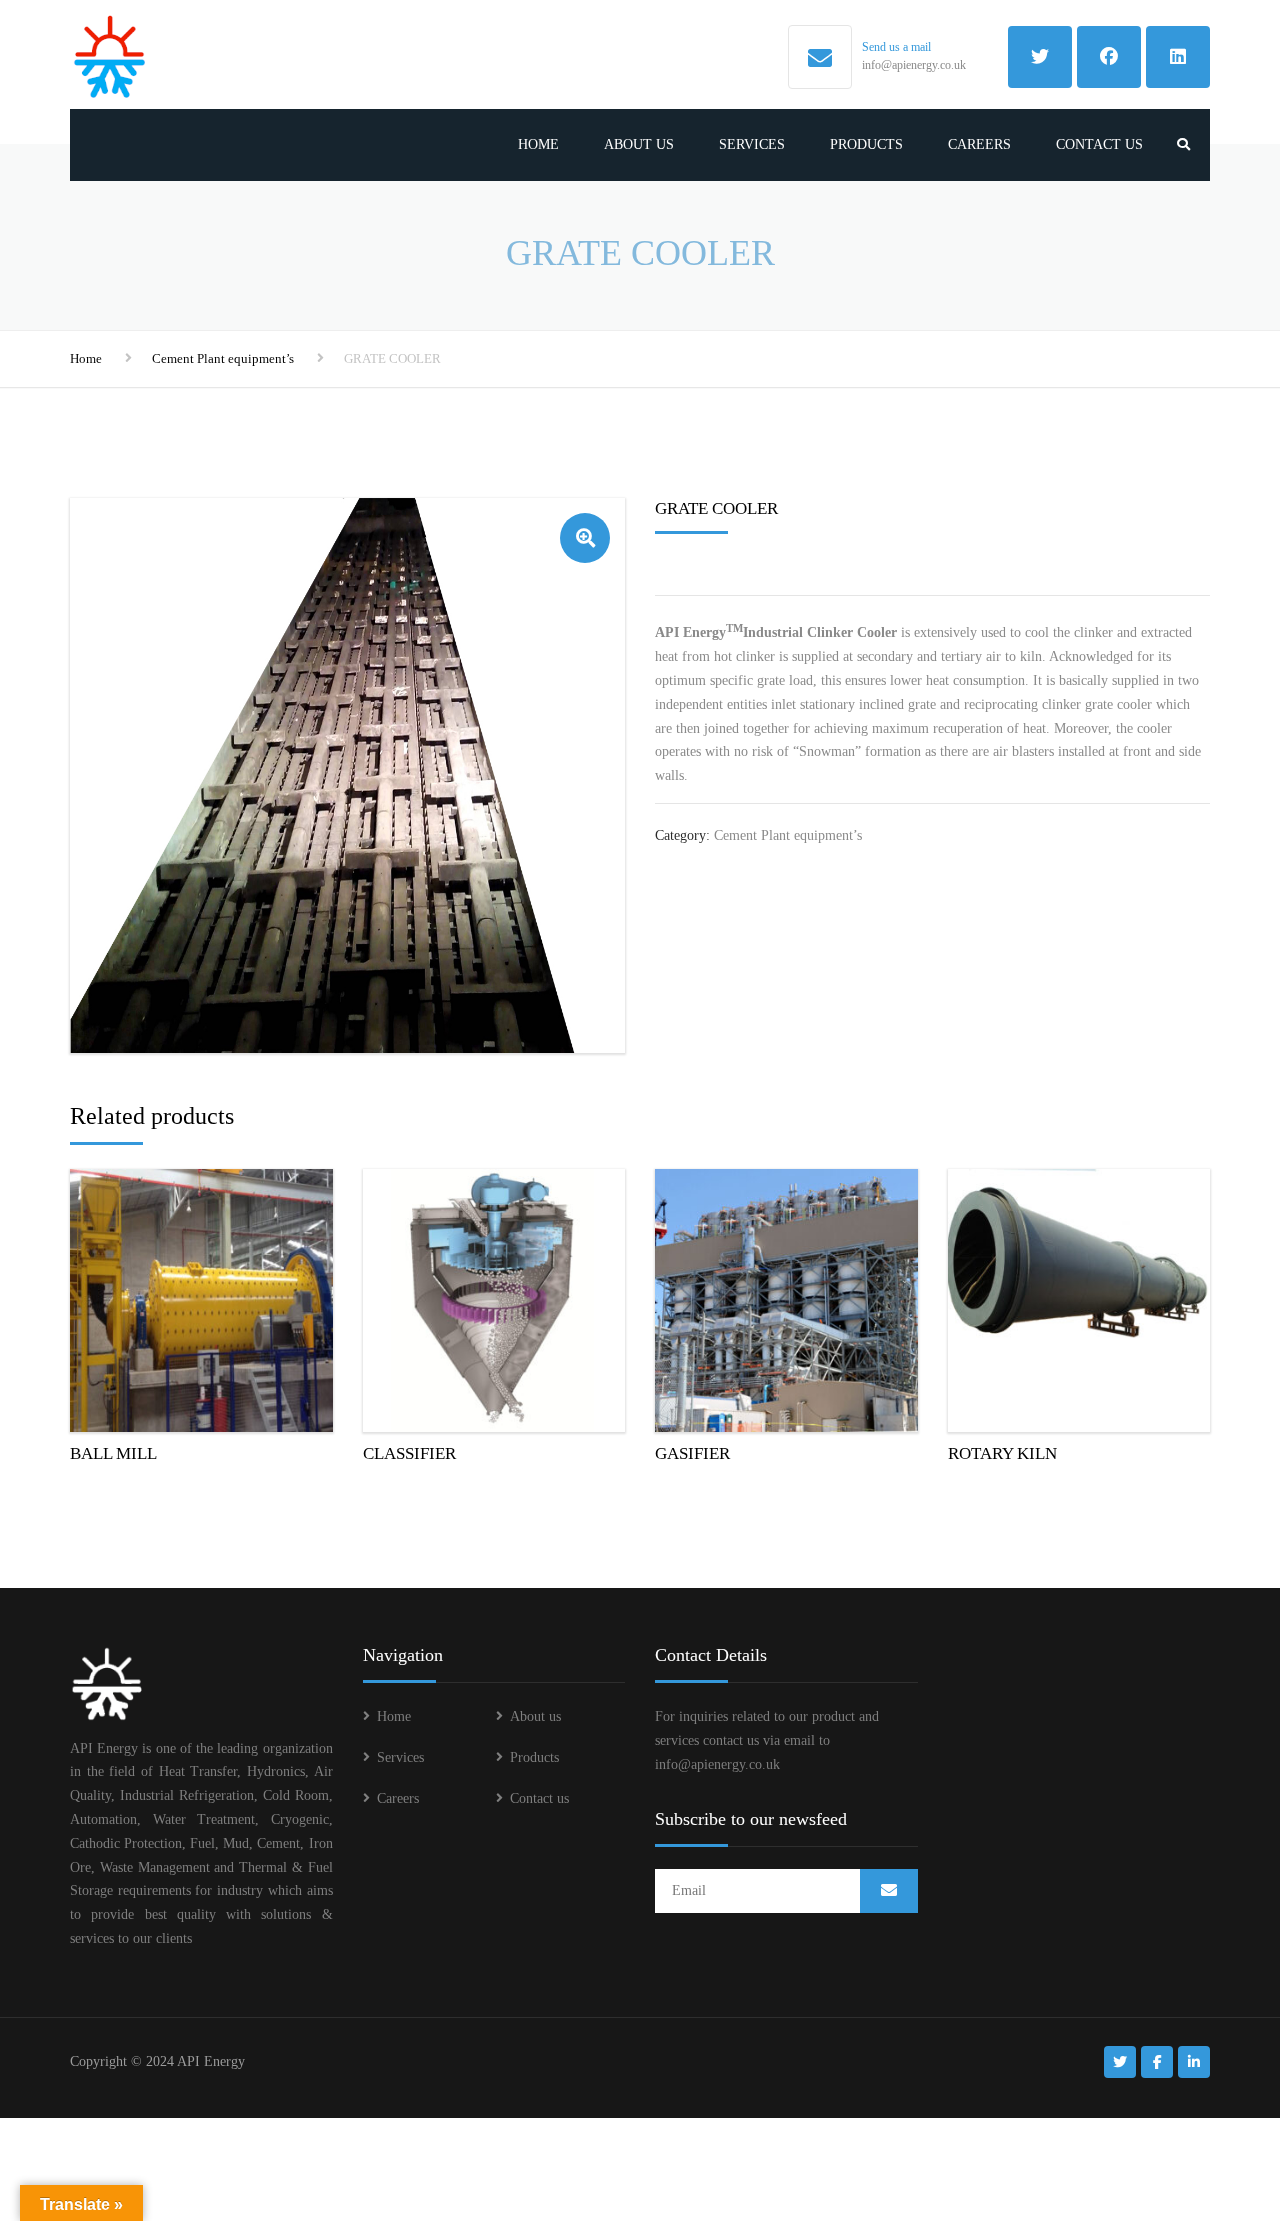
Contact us (1099, 144)
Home (538, 144)
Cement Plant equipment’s (223, 358)
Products (866, 144)
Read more (201, 1296)
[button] (585, 538)
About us (639, 144)
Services (752, 144)
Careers (979, 144)
